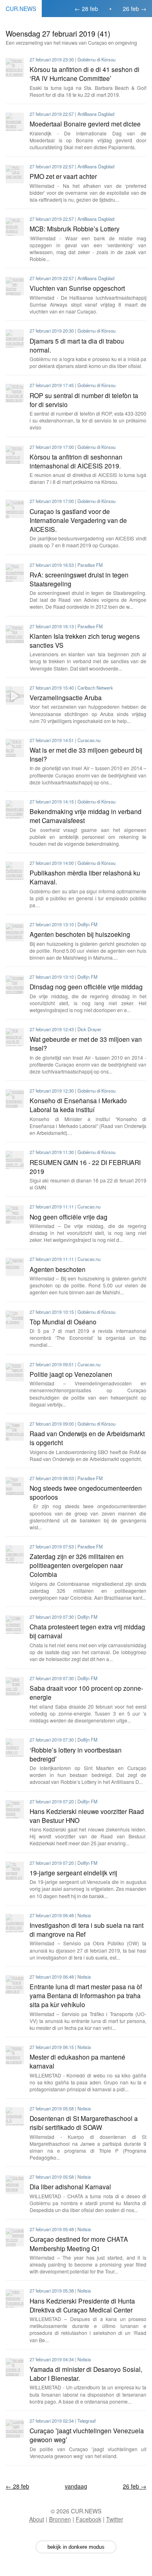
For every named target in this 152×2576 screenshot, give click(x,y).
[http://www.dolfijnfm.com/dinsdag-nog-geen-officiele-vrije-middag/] (15, 985)
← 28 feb (86, 9)
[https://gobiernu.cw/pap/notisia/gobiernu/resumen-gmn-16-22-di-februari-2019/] (15, 1160)
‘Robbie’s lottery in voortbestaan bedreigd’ (76, 1754)
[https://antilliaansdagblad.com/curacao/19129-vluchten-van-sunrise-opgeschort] (15, 286)
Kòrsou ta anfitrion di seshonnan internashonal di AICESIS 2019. (76, 461)
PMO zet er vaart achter (63, 176)
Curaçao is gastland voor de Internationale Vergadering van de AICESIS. (78, 520)
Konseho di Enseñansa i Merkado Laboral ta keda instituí (78, 1105)
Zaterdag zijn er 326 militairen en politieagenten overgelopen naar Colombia (77, 1565)
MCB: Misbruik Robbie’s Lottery (75, 229)
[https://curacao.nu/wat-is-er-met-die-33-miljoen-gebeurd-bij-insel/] (15, 748)
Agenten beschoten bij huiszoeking (80, 934)
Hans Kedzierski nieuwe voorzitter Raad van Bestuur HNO (87, 1816)
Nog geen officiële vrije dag (69, 1217)
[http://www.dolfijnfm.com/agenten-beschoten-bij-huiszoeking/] (15, 932)
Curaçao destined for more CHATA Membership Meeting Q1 (79, 2243)
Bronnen (60, 2519)
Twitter (115, 2519)
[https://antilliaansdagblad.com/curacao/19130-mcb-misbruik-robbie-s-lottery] (15, 227)
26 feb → (135, 9)
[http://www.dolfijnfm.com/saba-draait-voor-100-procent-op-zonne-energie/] (15, 1686)
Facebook (89, 2519)
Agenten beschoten (58, 1269)
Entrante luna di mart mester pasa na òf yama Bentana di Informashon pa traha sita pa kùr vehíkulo (86, 1995)
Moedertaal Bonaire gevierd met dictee (85, 124)
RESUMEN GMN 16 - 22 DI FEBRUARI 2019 (85, 1167)
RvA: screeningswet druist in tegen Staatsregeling (79, 579)
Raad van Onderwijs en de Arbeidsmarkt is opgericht (87, 1438)
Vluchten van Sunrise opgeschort (77, 288)
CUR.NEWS (21, 9)
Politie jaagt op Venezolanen (71, 1374)
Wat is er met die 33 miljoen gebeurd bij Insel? (86, 754)
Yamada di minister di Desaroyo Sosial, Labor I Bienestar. (86, 2373)
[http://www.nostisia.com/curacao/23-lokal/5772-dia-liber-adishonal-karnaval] (15, 2185)
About (37, 2519)
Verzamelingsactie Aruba (66, 697)
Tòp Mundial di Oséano (63, 1322)
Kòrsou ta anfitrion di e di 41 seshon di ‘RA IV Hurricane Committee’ (85, 74)
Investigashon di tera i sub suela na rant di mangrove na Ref (87, 1929)
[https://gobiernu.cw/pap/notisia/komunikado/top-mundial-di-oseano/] (15, 1320)
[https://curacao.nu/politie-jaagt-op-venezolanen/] (15, 1372)
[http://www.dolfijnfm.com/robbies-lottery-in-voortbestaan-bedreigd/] (15, 1747)
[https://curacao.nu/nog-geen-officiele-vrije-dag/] (15, 1214)
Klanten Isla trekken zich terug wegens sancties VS (85, 640)
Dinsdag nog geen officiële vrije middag (86, 986)
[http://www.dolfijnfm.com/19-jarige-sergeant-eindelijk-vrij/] (15, 1871)
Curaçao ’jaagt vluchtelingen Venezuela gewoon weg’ (87, 2435)
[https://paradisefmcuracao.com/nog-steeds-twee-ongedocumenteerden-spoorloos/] (15, 1486)
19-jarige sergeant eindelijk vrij (73, 1873)
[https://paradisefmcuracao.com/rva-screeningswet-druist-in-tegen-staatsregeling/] (15, 573)
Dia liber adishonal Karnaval (70, 2186)
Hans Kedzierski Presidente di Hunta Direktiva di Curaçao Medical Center (82, 2305)
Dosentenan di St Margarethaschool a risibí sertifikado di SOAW (84, 2123)
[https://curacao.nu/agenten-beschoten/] (15, 1267)
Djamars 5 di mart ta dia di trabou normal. (77, 345)
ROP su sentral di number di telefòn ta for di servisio (84, 400)
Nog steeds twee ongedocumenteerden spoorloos (86, 1492)
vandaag (76, 2486)
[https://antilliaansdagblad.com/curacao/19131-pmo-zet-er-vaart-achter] (15, 174)
